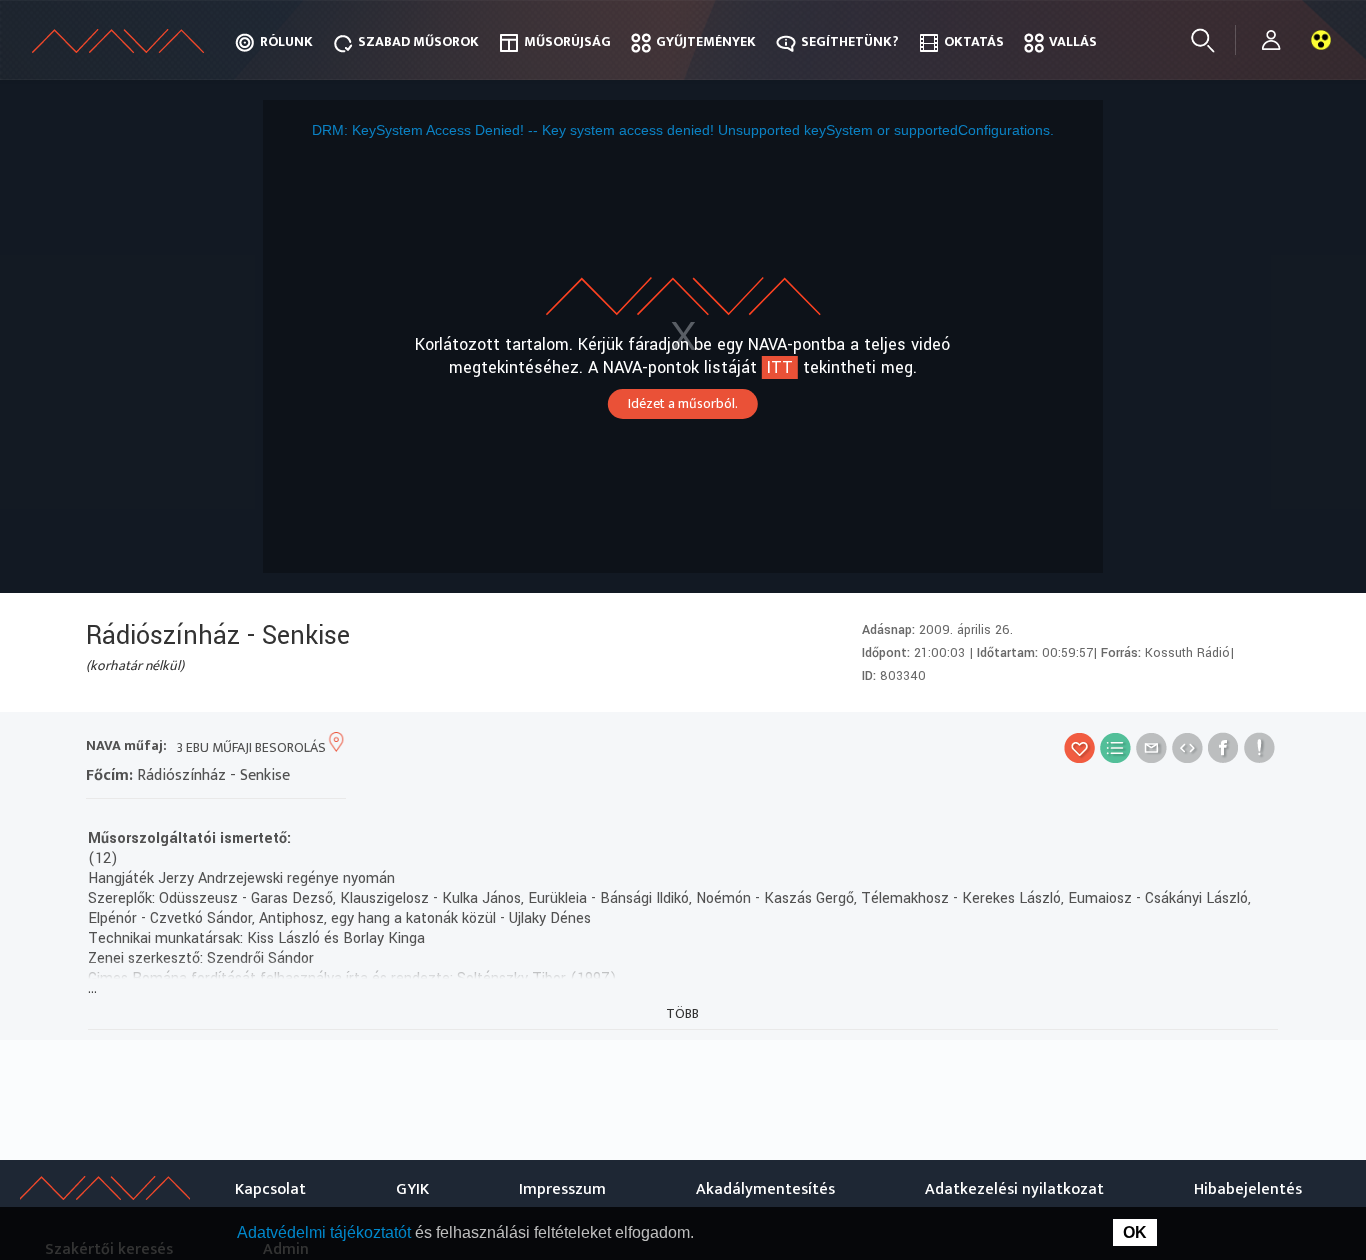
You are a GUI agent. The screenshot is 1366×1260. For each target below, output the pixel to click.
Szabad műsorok (418, 41)
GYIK (412, 1189)
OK (1135, 1232)
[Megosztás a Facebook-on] (1223, 747)
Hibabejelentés (1248, 1189)
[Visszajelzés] (1259, 747)
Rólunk (286, 41)
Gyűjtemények (706, 41)
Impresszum (562, 1189)
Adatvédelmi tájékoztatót (326, 1232)
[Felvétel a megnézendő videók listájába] (1115, 747)
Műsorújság (567, 41)
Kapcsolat (270, 1189)
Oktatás (974, 41)
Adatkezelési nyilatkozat (1014, 1189)
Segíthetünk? (850, 41)
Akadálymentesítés (765, 1189)
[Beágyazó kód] (1187, 747)
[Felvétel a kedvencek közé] (1079, 747)
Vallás (1073, 41)
